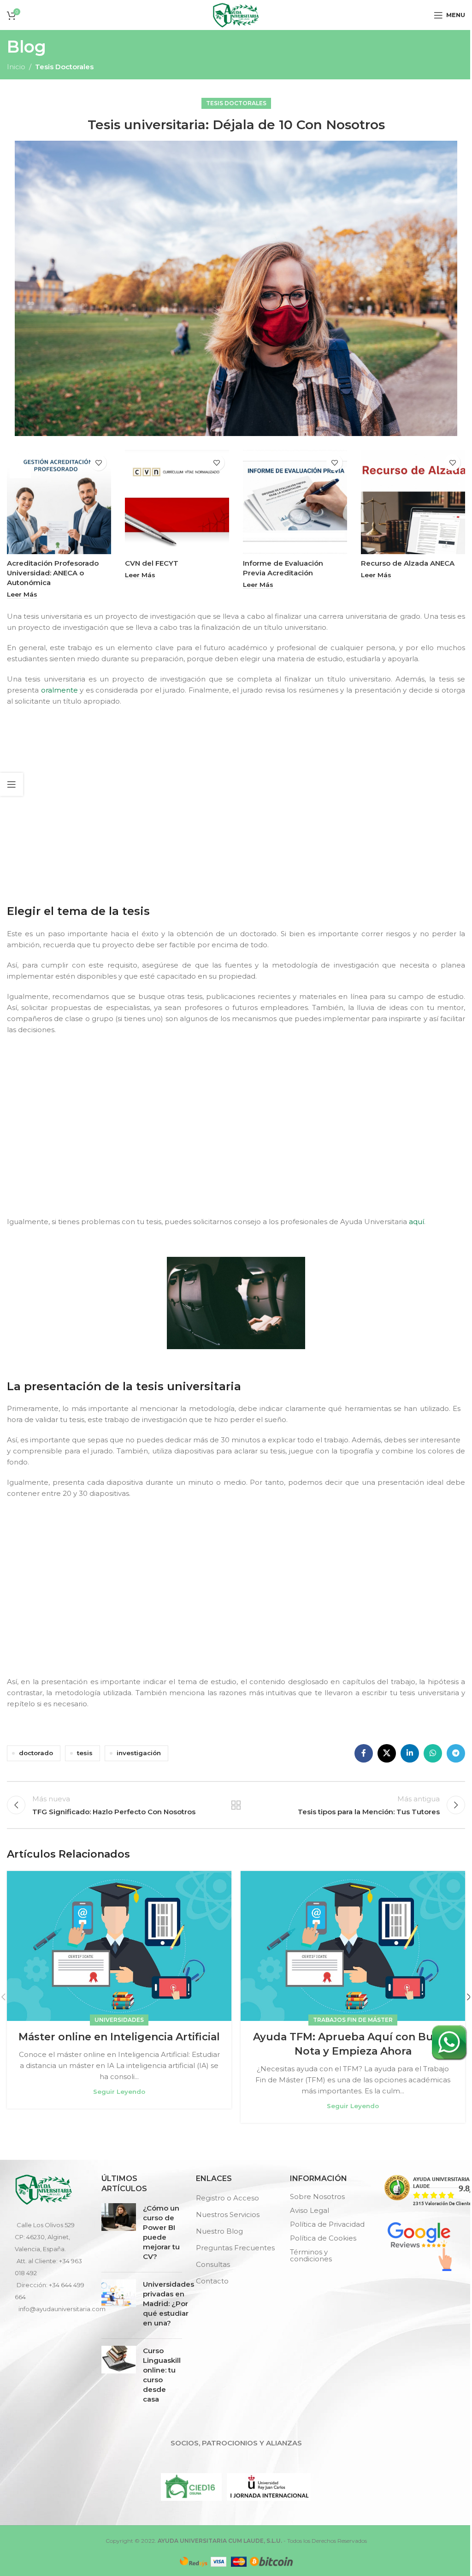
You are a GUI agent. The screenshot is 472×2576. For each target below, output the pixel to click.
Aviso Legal (310, 2210)
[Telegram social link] (456, 1753)
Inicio (16, 67)
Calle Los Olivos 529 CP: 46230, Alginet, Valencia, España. (45, 2237)
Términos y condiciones (311, 2255)
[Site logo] (236, 14)
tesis (85, 1753)
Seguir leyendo (119, 2092)
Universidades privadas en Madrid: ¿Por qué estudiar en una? (168, 2304)
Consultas (213, 2264)
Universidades (119, 2020)
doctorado (36, 1753)
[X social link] (387, 1753)
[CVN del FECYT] (177, 502)
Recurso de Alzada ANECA (408, 563)
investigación (139, 1753)
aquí (416, 1222)
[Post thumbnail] (119, 2234)
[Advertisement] (238, 803)
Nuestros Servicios (228, 2214)
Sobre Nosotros (317, 2196)
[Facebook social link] (364, 1753)
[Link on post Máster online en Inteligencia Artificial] (119, 1946)
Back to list (236, 1805)
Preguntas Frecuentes (235, 2248)
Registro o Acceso (227, 2198)
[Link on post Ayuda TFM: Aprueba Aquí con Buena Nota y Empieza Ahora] (353, 1946)
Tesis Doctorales (64, 67)
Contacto (212, 2281)
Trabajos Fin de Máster (353, 2020)
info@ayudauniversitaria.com (62, 2309)
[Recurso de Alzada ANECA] (413, 502)
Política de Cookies (323, 2238)
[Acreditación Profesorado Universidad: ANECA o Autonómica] (59, 502)
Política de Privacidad (327, 2224)
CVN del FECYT (152, 563)
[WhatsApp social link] (433, 1753)
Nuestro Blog (219, 2231)
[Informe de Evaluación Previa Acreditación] (295, 502)
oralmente (59, 690)
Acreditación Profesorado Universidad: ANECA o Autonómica (53, 573)
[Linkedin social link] (410, 1753)
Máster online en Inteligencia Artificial (119, 2037)
